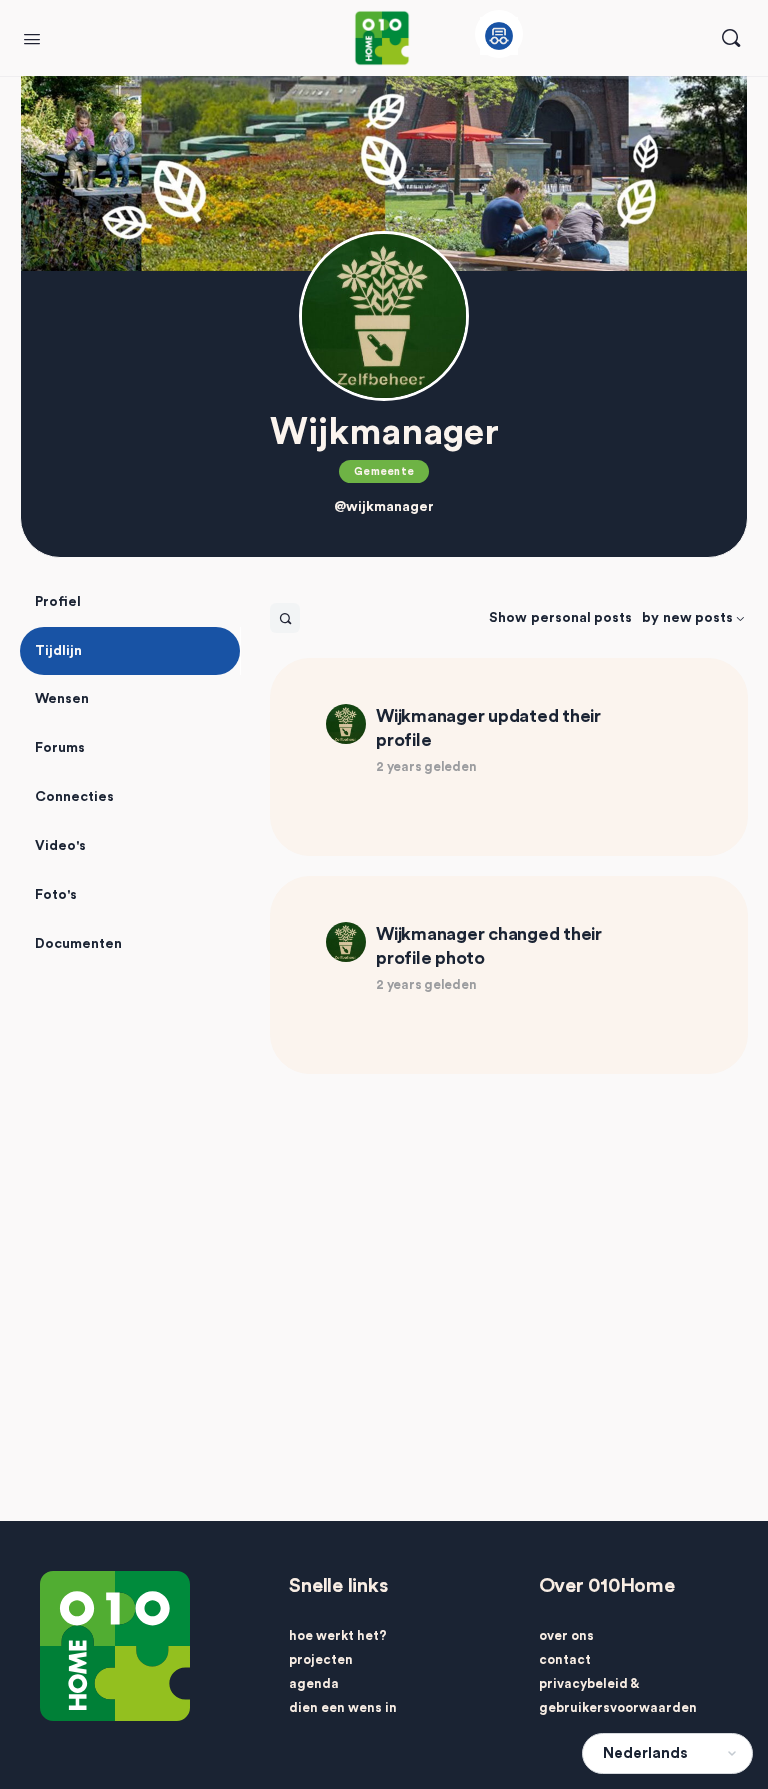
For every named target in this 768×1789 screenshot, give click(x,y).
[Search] (731, 38)
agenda (314, 1683)
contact (565, 1659)
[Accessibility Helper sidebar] (499, 34)
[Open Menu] (32, 37)
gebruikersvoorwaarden (618, 1707)
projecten (321, 1659)
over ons (566, 1635)
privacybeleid (583, 1683)
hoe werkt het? (338, 1635)
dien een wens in (343, 1707)
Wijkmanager (430, 716)
